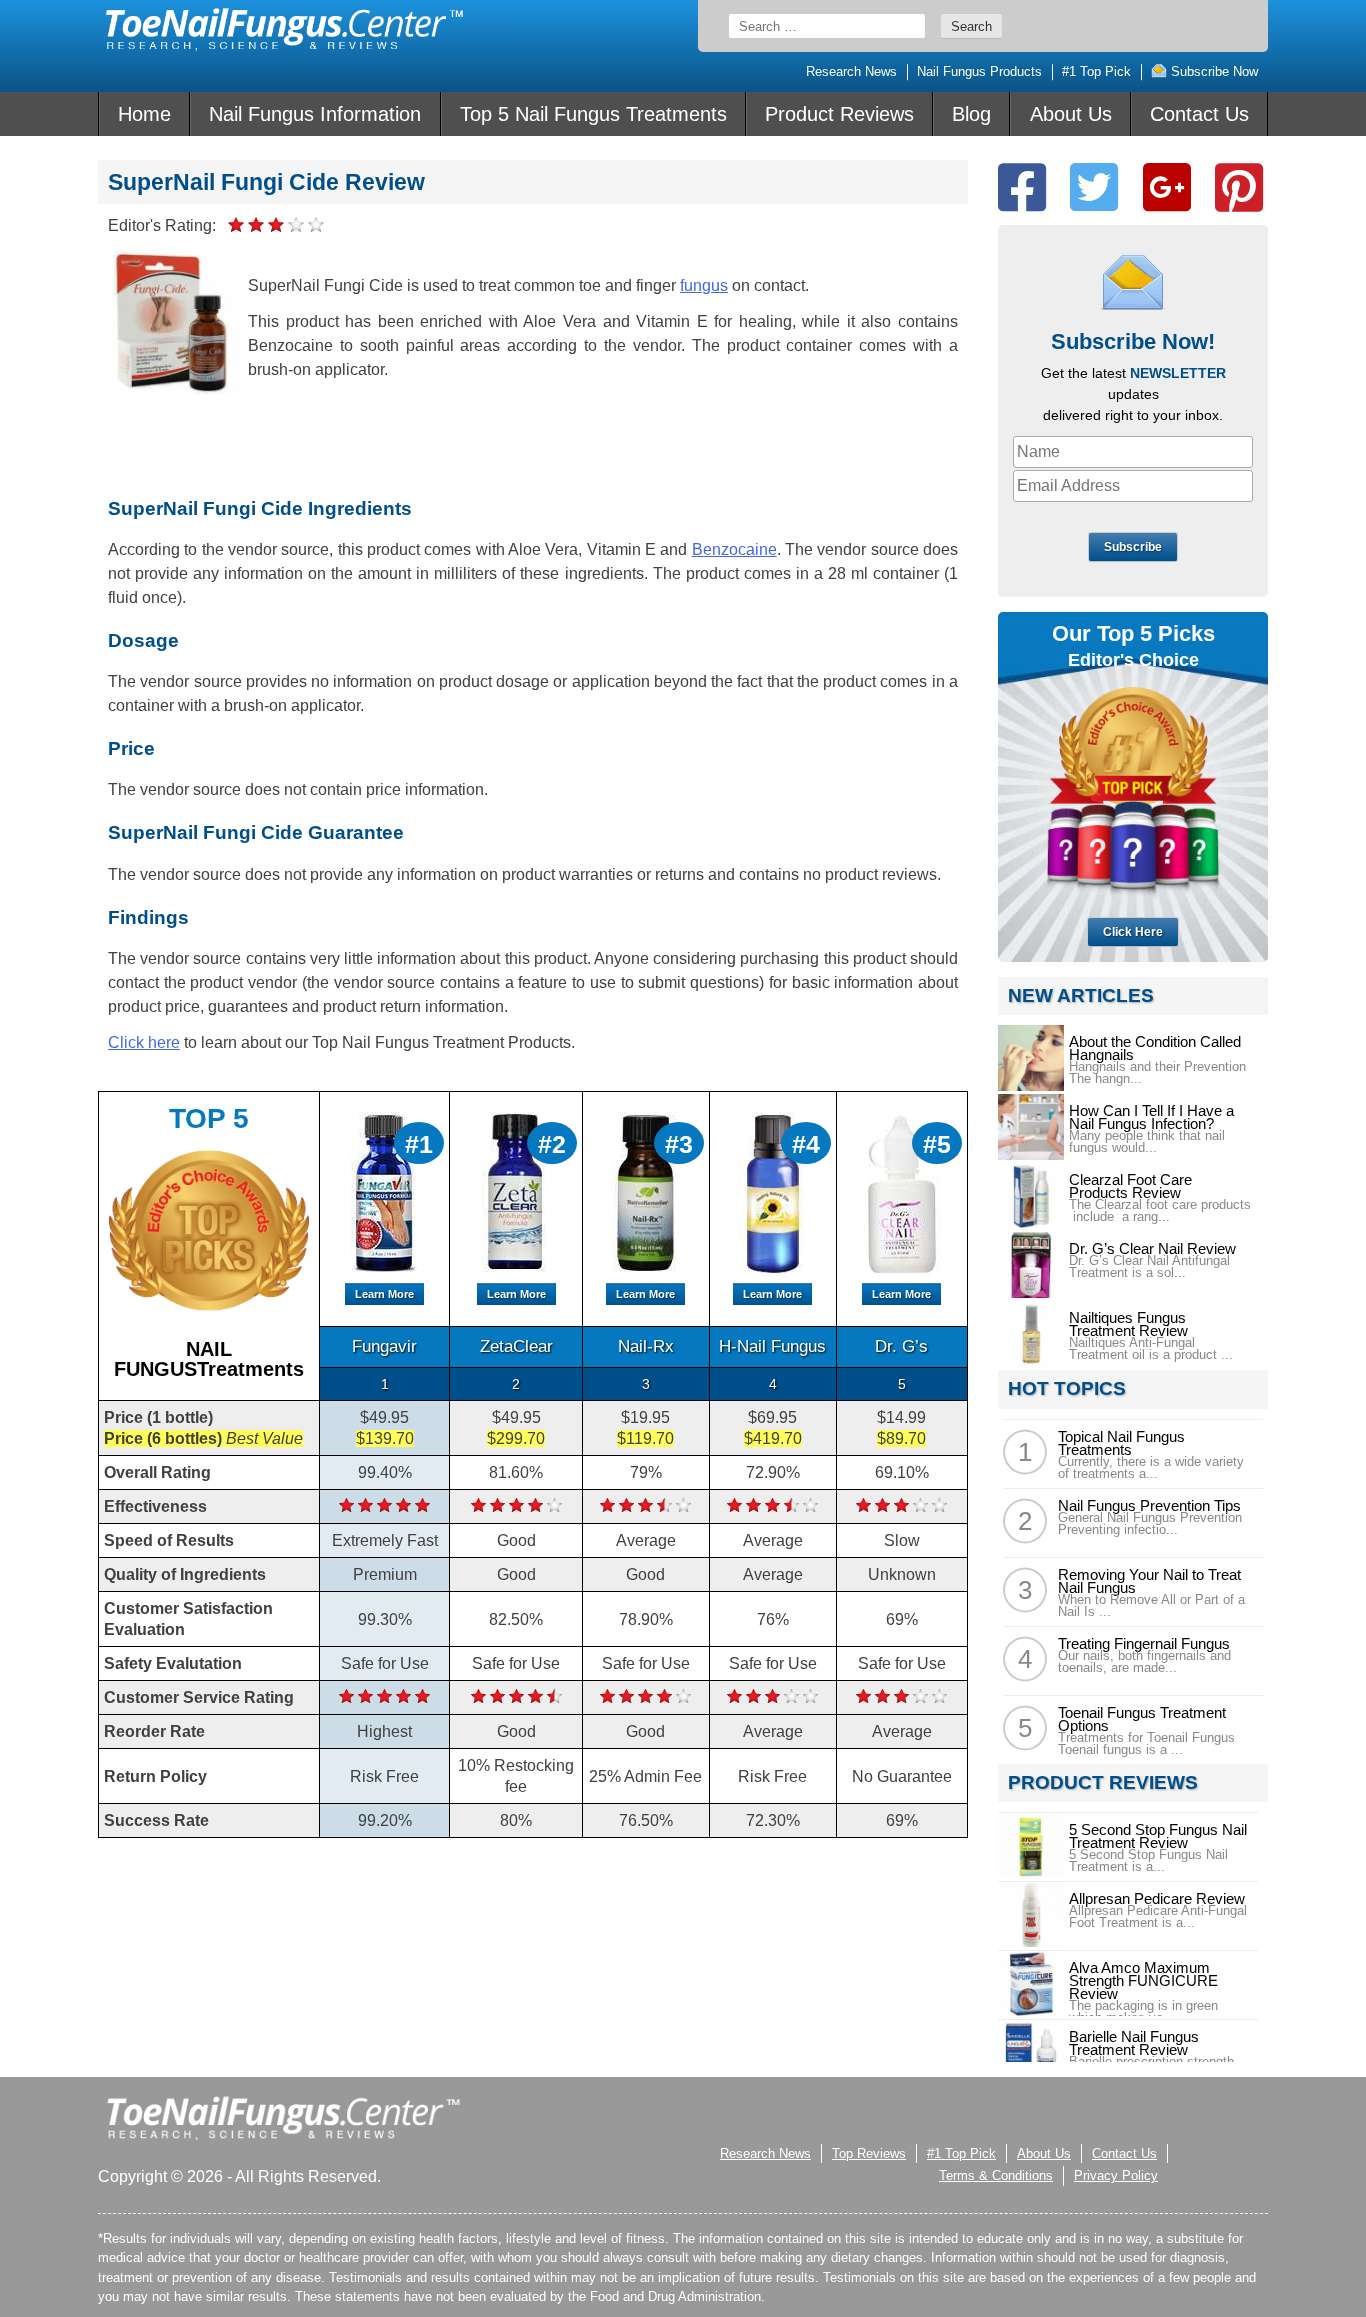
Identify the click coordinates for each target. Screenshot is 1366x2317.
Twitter (1094, 187)
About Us (1071, 114)
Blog (971, 114)
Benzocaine (734, 549)
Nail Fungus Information (315, 114)
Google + (1167, 187)
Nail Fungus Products (979, 71)
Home (144, 114)
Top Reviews (869, 2153)
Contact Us (1199, 114)
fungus (704, 285)
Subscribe (1133, 547)
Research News (851, 71)
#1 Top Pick (1096, 71)
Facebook (1022, 187)
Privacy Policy (1116, 2175)
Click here (144, 1042)
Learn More (384, 1294)
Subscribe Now (1212, 71)
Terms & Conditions (996, 2175)
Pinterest (1239, 187)
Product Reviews (839, 114)
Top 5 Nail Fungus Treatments (593, 114)
